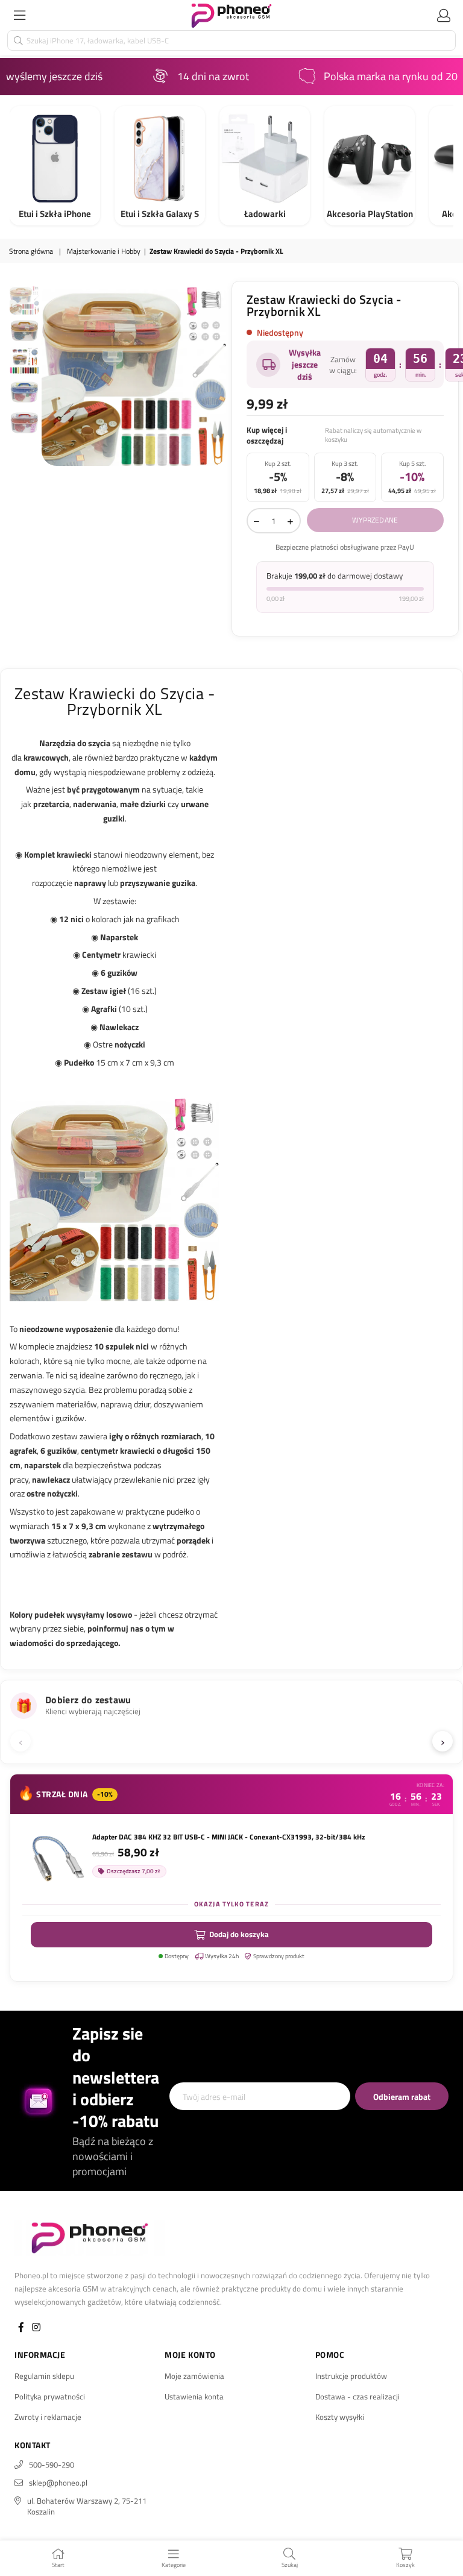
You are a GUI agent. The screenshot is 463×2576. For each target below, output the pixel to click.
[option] (134, 373)
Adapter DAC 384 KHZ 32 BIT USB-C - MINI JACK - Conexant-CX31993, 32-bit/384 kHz (228, 1837)
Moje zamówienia (194, 2376)
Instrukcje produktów (351, 2376)
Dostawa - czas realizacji (357, 2396)
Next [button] (217, 373)
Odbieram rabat (402, 2097)
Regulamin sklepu (44, 2376)
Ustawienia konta (194, 2396)
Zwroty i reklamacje (48, 2417)
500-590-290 (52, 2464)
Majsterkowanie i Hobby (104, 252)
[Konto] (444, 15)
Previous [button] (52, 373)
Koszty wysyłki (340, 2417)
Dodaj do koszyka (239, 1934)
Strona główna (31, 252)
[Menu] (19, 15)
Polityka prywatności (50, 2396)
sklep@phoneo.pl (58, 2483)
